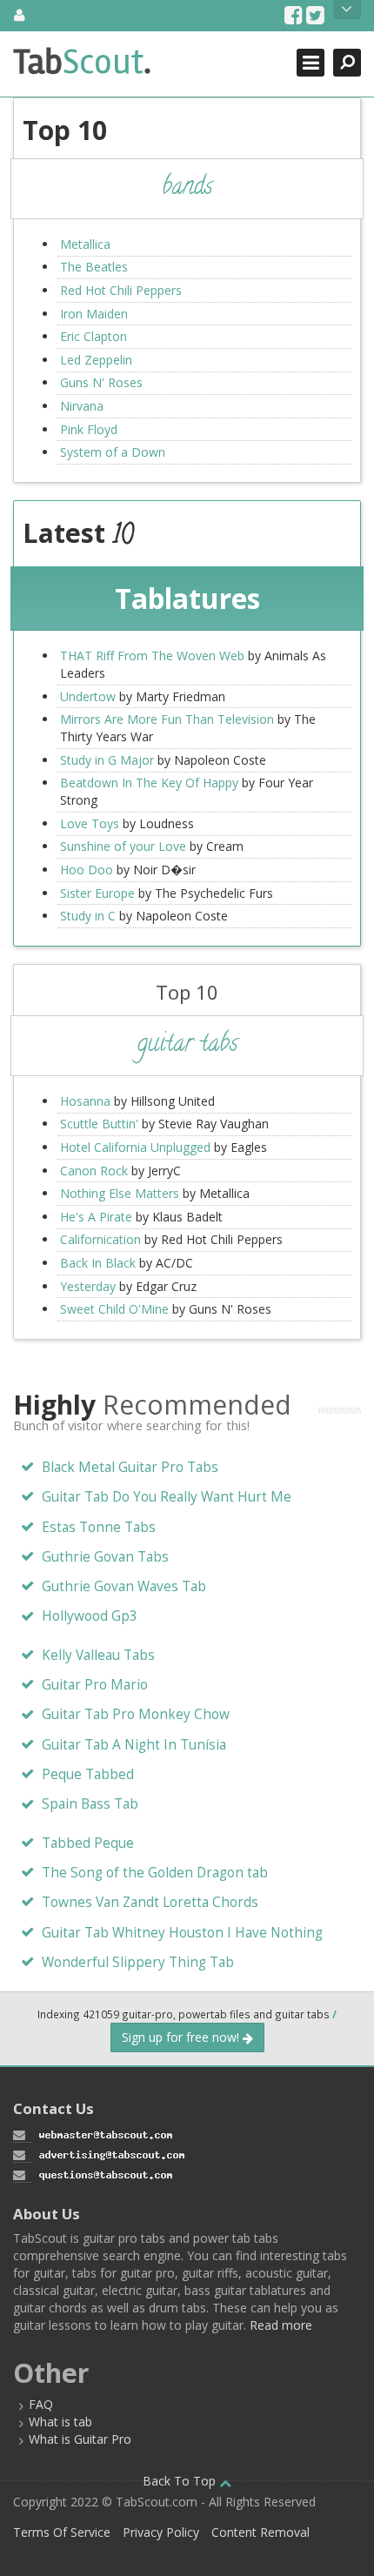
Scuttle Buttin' (99, 1124)
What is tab (60, 2422)
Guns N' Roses (101, 382)
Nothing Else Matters (120, 1193)
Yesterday (88, 1286)
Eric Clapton (93, 336)
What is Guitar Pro (80, 2439)
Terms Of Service (62, 2532)
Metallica (85, 244)
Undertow (88, 696)
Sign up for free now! (182, 2037)
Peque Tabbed (88, 1774)
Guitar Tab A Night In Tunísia (134, 1745)
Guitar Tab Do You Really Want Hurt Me (167, 1497)
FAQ (41, 2404)
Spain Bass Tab (90, 1804)
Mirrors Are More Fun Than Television (167, 719)
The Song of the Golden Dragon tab (155, 1873)
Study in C (88, 916)
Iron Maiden (94, 314)
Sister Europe (97, 893)
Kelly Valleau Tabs (98, 1655)
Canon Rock (94, 1171)
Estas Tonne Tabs (99, 1527)
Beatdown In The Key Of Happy (149, 783)
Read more (281, 2325)
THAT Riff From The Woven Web (152, 656)
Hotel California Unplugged (135, 1147)
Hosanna (85, 1101)
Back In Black (98, 1263)
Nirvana (82, 406)
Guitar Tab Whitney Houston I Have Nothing (182, 1933)
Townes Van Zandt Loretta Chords (150, 1902)
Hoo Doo (87, 870)
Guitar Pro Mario (95, 1685)
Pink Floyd (89, 429)
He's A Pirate (96, 1217)
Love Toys (90, 823)
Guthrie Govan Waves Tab (124, 1586)
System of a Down (113, 452)
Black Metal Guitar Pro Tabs (130, 1467)
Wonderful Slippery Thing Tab (138, 1962)
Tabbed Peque (88, 1843)
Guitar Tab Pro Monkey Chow (136, 1714)
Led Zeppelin (96, 360)
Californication (100, 1239)
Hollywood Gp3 (90, 1616)
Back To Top (181, 2481)
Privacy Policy (161, 2532)
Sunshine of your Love (123, 846)
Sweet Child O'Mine (114, 1309)
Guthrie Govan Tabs (105, 1557)
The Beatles (94, 267)
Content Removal (260, 2532)
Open (347, 10)
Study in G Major (107, 760)
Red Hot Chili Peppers (121, 290)
